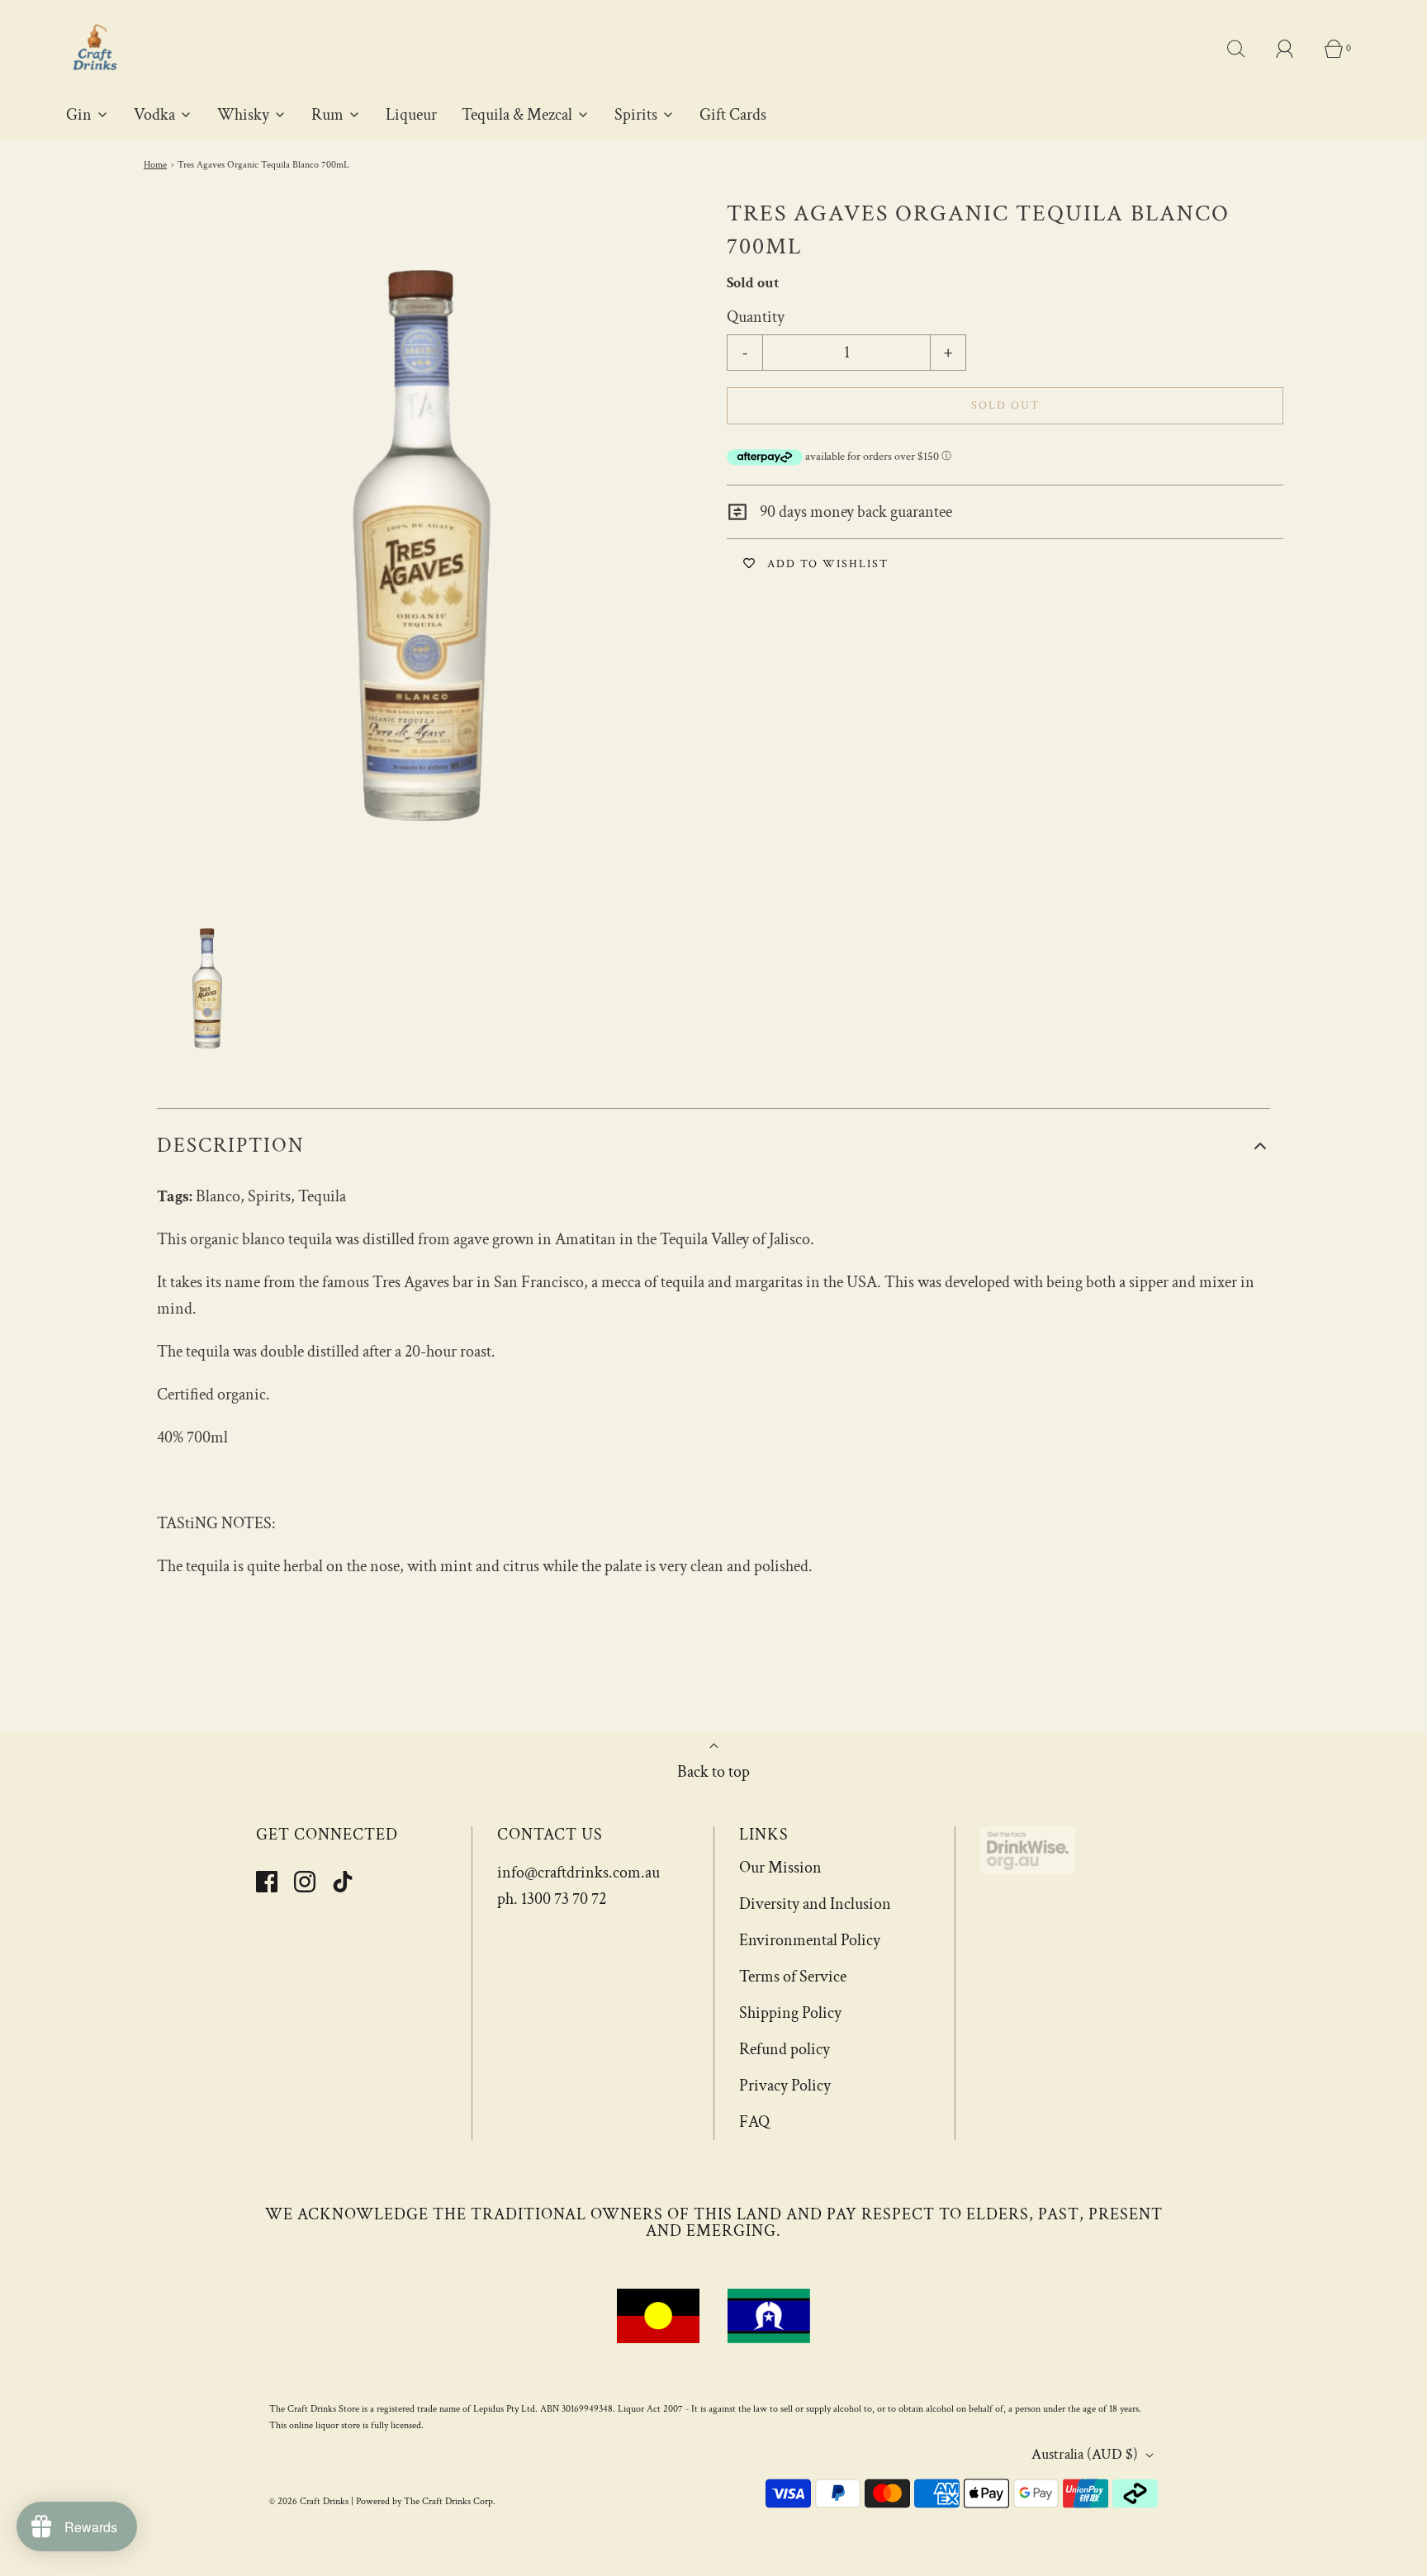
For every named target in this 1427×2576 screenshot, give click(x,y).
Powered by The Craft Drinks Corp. (426, 2501)
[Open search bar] (1245, 49)
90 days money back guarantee (854, 512)
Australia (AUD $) (1086, 2454)
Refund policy (785, 2049)
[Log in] (1294, 49)
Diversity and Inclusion (815, 1904)
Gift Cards (733, 115)
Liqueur (411, 115)
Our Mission (780, 1868)
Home (155, 165)
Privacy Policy (785, 2086)
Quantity (756, 317)
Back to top (713, 1772)
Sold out (1005, 405)
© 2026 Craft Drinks (309, 2501)
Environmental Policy (810, 1940)
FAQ (754, 2122)
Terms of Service (793, 1977)
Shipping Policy (790, 2013)
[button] (207, 988)
